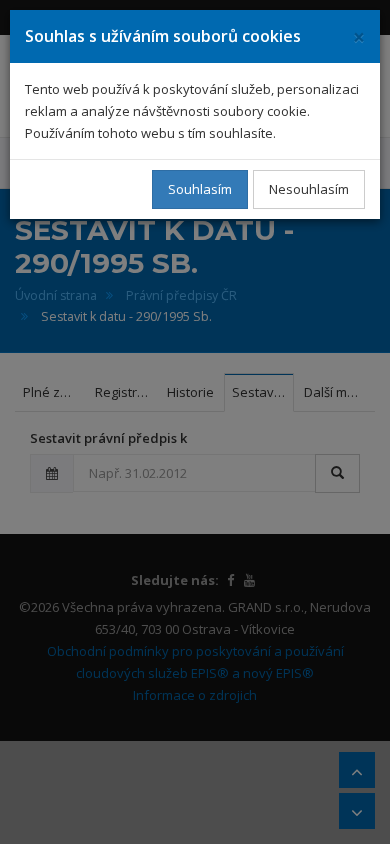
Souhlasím (200, 189)
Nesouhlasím (309, 189)
